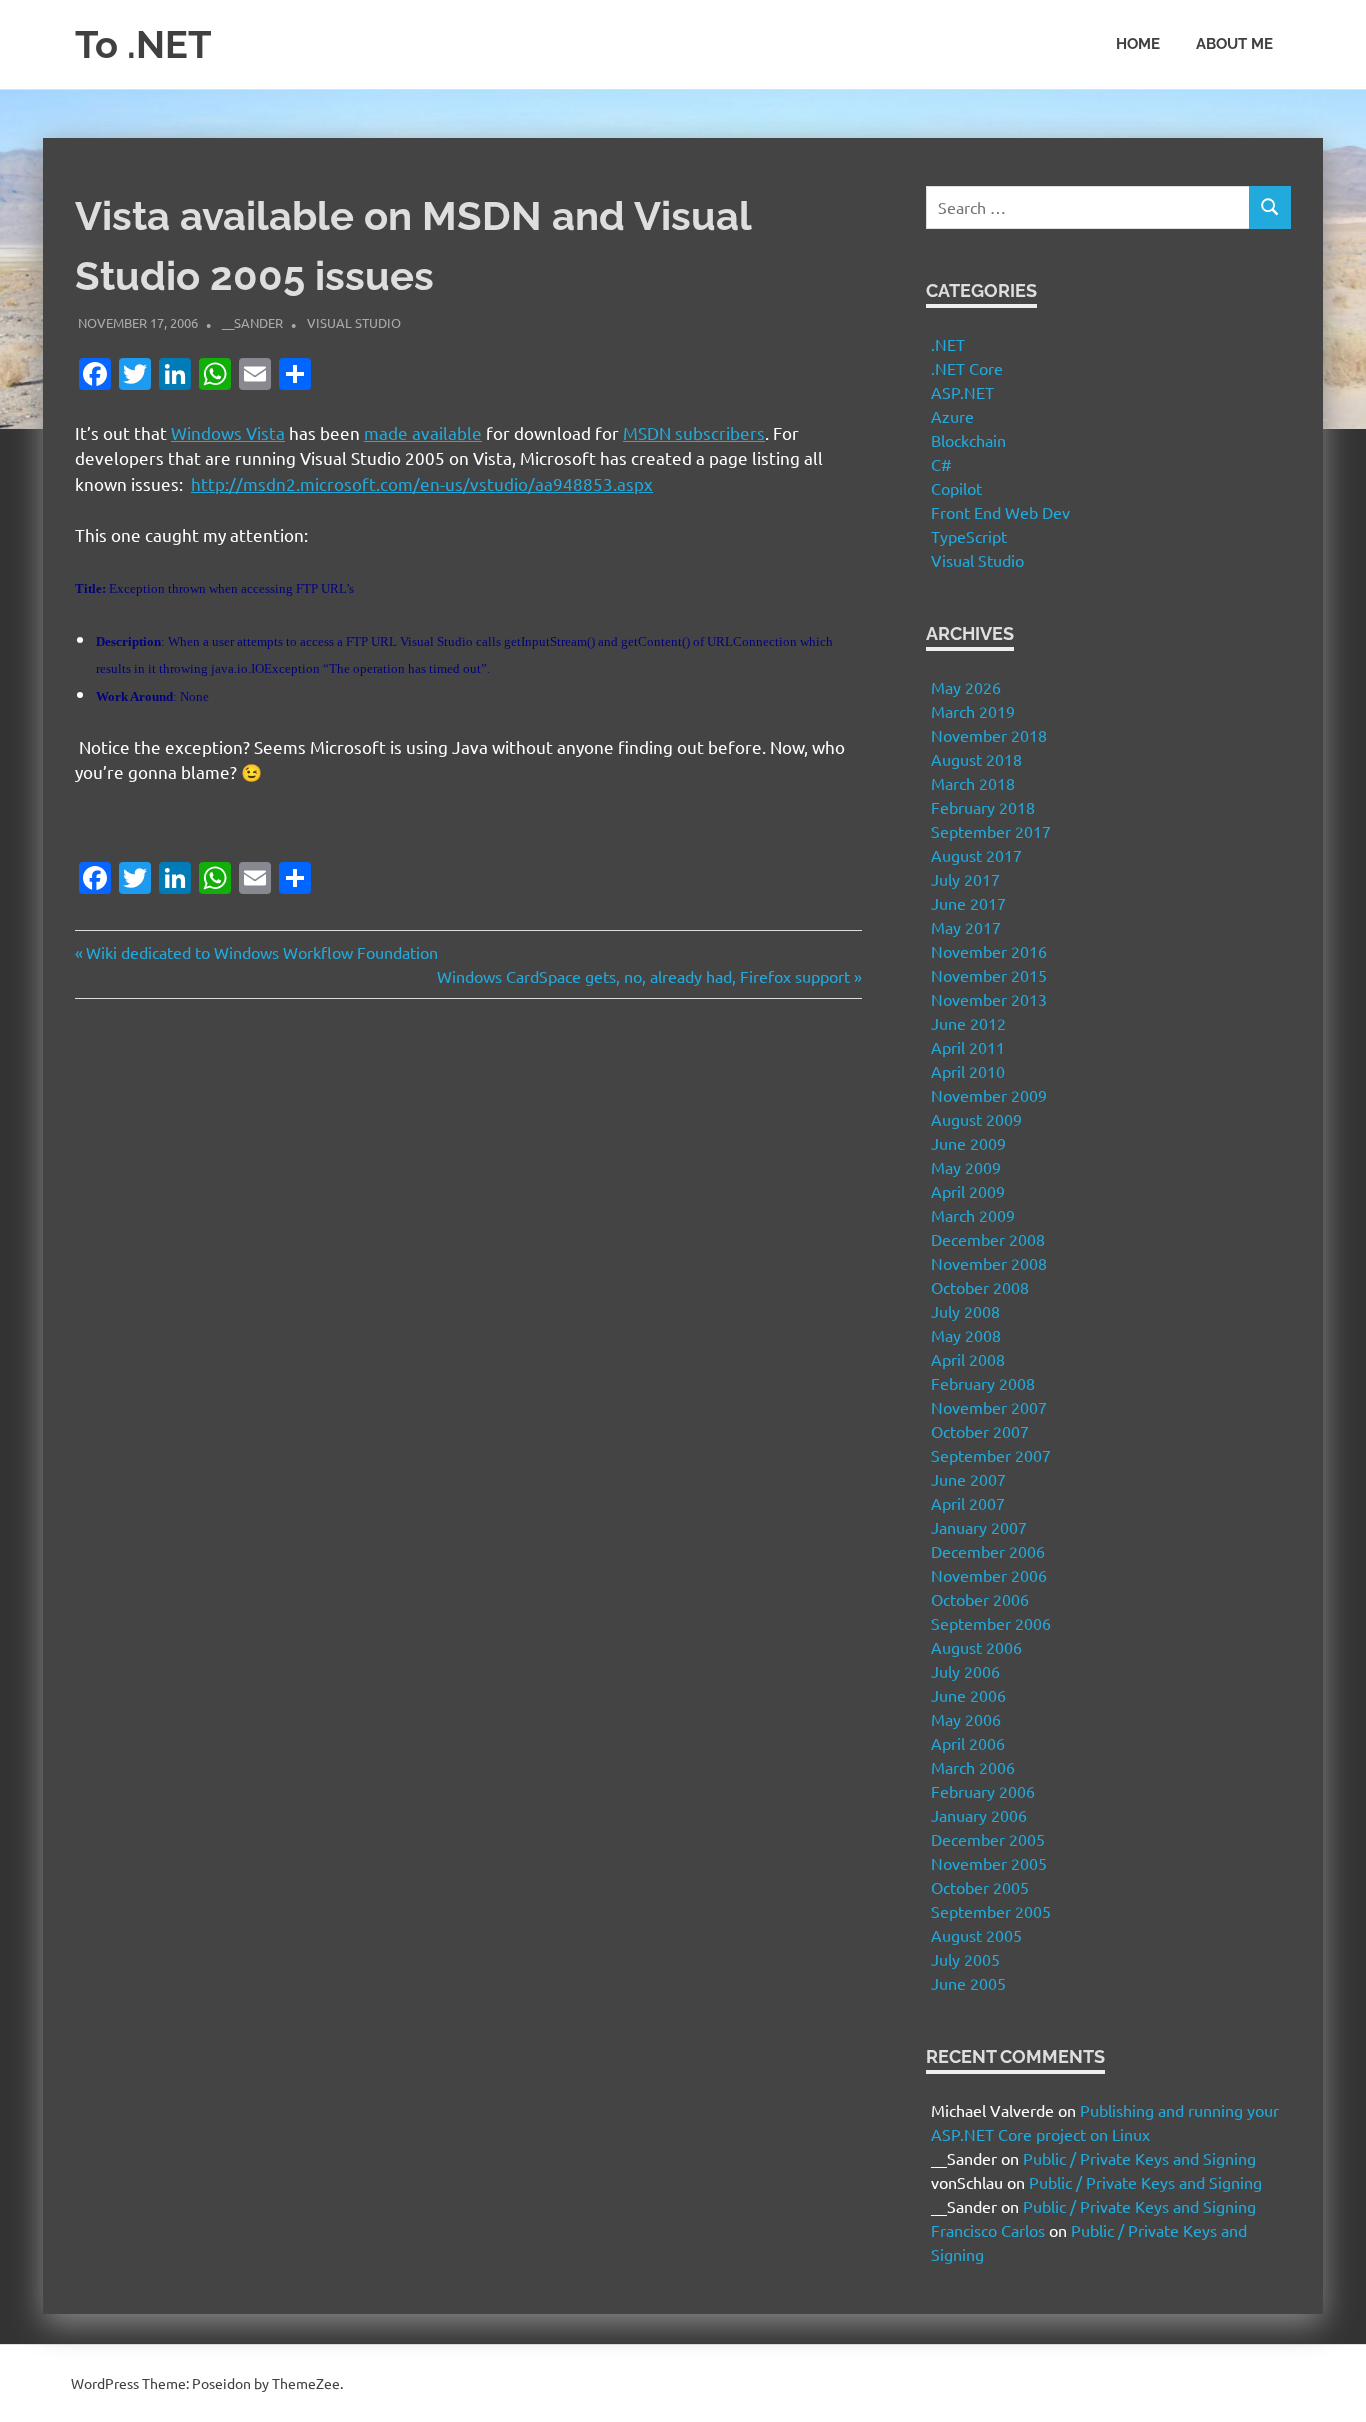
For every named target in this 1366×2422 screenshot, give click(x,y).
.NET (948, 344)
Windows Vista (228, 432)
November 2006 (989, 1575)
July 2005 (965, 1959)
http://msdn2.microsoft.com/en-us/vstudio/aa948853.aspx (422, 483)
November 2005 (989, 1863)
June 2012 (968, 1023)
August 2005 (976, 1935)
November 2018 (989, 735)
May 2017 (966, 927)
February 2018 (983, 807)
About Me (1234, 44)
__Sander (252, 322)
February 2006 (983, 1791)
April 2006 (968, 1743)
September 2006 (991, 1623)
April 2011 (968, 1047)
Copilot (956, 488)
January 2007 (979, 1527)
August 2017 (976, 855)
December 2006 (988, 1551)
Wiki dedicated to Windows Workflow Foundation (261, 952)
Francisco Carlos (988, 2230)
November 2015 (989, 975)
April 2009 (968, 1191)
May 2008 (966, 1335)
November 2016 (989, 951)
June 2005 (968, 1983)
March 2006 (973, 1767)
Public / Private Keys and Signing (1139, 2158)
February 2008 (983, 1383)
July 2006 (965, 1671)
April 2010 (968, 1071)
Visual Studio (354, 322)
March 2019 (973, 711)
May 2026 (966, 687)
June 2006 (968, 1695)
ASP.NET (962, 392)
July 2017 (965, 879)
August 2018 (976, 759)
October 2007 (980, 1431)
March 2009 (973, 1215)
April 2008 (968, 1359)
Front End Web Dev (1000, 512)
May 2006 (966, 1719)
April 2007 (968, 1503)
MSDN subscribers (694, 432)
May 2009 (966, 1167)
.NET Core (967, 368)
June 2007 (968, 1479)
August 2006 (976, 1647)
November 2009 (989, 1095)
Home (1138, 44)
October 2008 (980, 1287)
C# (941, 464)
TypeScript (969, 536)
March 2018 (973, 783)
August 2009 (976, 1119)
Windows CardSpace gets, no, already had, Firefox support (643, 976)
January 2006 (979, 1815)
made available (423, 432)
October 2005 (980, 1887)
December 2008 (988, 1239)
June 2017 (968, 903)
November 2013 (989, 999)
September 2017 (991, 831)
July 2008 (965, 1311)
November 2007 (989, 1407)
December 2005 (988, 1839)
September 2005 (991, 1911)
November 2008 (989, 1263)
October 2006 (980, 1599)
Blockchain (968, 440)
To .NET (143, 44)
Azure (952, 416)
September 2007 (991, 1455)
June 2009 (968, 1143)
